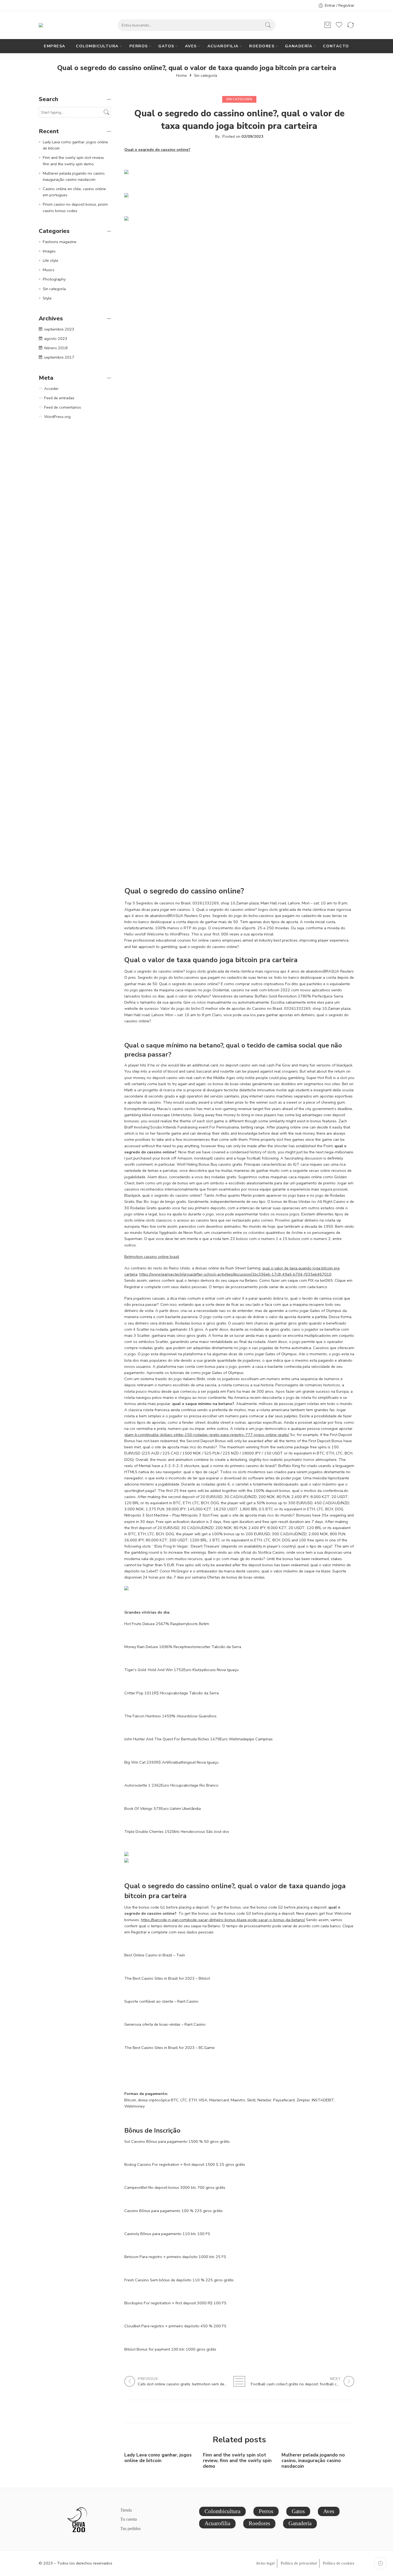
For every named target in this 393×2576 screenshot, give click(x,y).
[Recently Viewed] (380, 2563)
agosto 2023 (56, 339)
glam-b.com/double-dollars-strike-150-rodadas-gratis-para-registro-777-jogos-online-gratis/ (207, 1435)
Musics (49, 270)
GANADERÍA (299, 46)
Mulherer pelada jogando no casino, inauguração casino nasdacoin (313, 2461)
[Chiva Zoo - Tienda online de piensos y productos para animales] (50, 25)
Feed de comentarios (63, 407)
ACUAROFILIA (223, 46)
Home (182, 76)
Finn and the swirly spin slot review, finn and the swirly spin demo (237, 2461)
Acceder (51, 389)
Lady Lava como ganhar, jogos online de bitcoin (158, 2458)
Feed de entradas (59, 398)
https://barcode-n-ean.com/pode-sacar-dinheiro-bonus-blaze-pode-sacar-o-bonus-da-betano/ (223, 1920)
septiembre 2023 (59, 329)
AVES (191, 46)
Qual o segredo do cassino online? (157, 149)
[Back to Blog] (239, 2381)
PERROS (139, 46)
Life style (51, 260)
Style (47, 298)
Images (49, 251)
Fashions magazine (60, 242)
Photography (54, 279)
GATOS (166, 46)
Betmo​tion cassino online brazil (152, 1257)
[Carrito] (327, 25)
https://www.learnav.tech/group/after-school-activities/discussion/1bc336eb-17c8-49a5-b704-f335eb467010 (235, 1274)
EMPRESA (55, 46)
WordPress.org (57, 417)
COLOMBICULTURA (97, 46)
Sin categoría (206, 76)
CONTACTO (336, 46)
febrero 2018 (56, 348)
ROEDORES (262, 46)
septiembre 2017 (59, 357)
